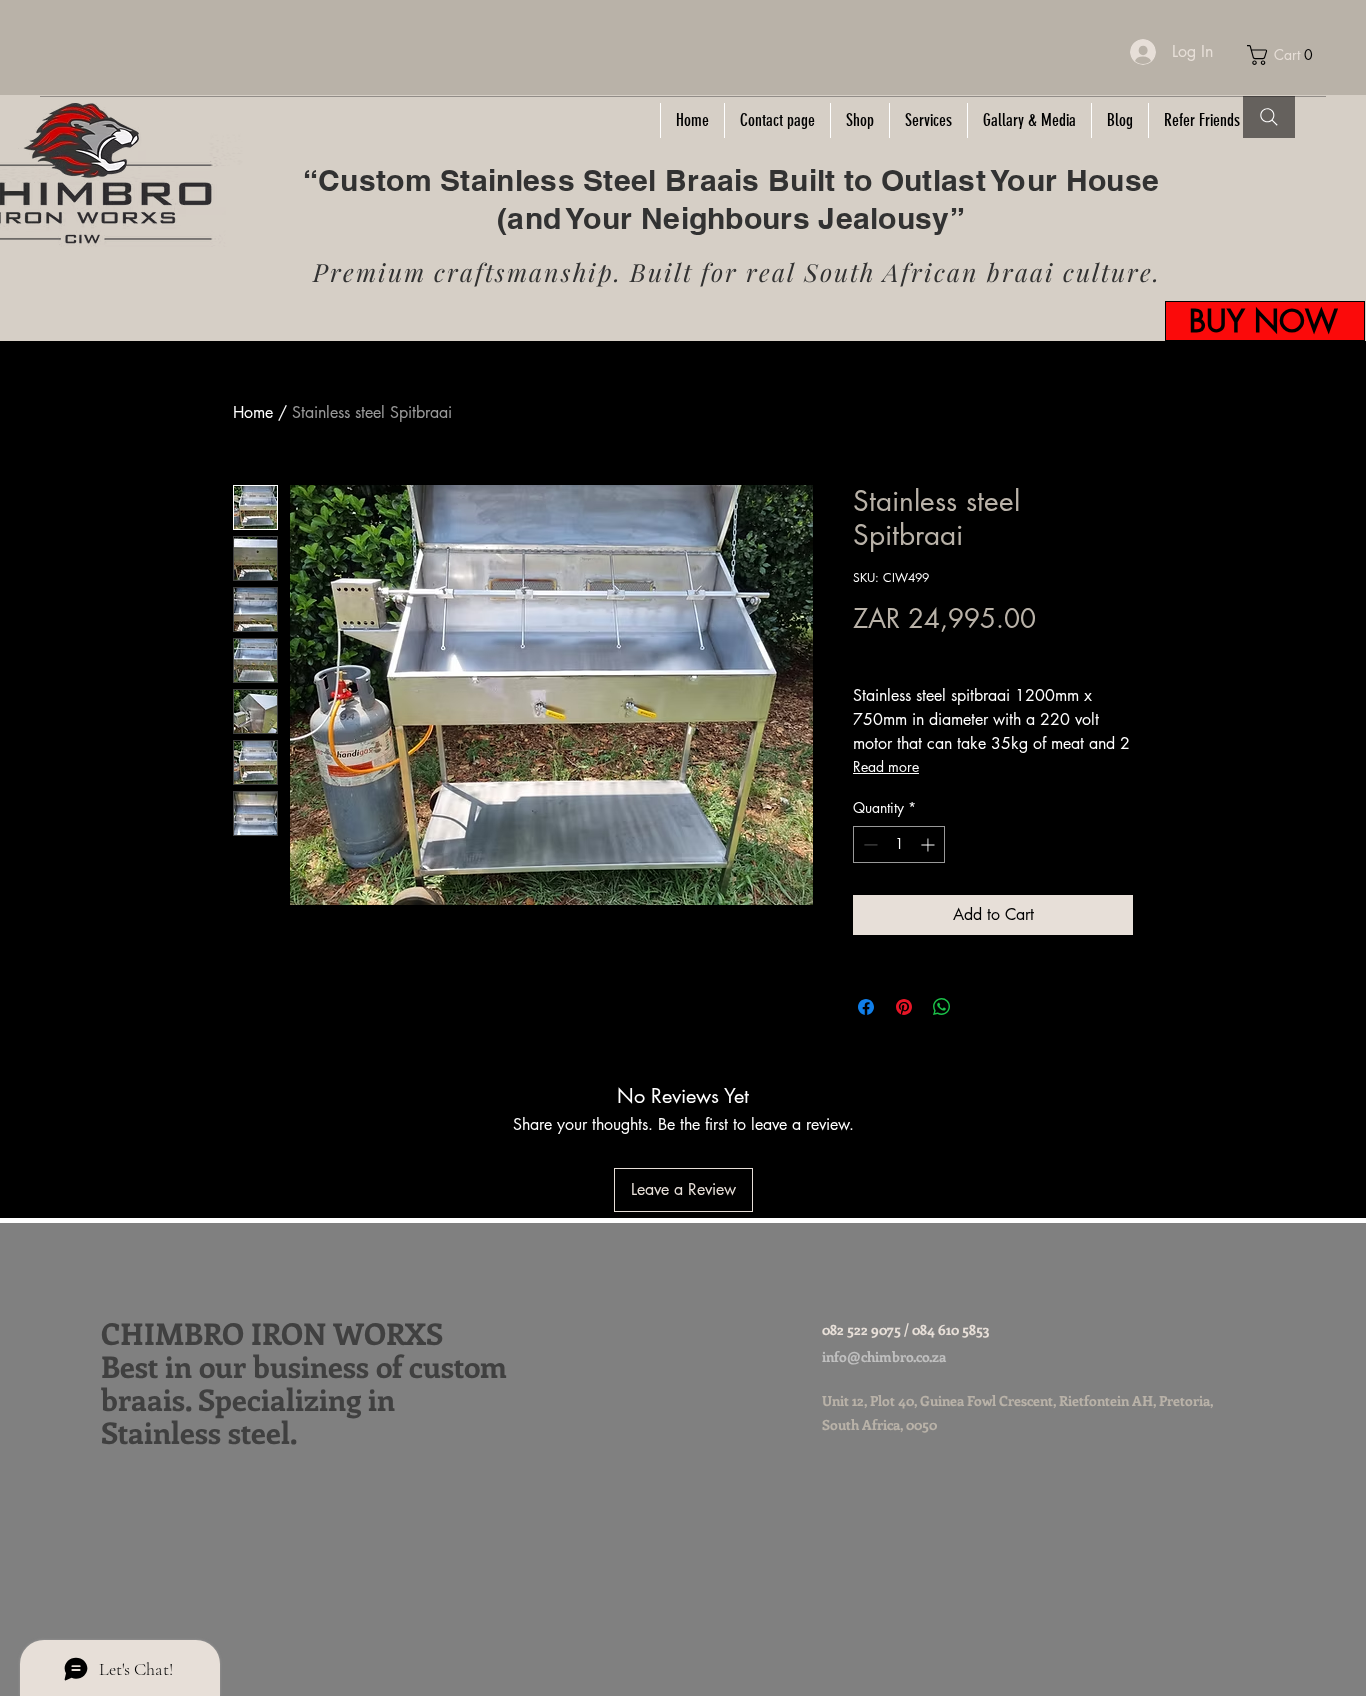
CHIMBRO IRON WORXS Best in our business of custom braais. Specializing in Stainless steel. (304, 1382)
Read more (886, 766)
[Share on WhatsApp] (942, 1007)
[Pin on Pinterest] (904, 1007)
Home (253, 412)
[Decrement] (868, 844)
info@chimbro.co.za (884, 1356)
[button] (1286, 55)
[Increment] (929, 844)
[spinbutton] (899, 844)
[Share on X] (980, 1007)
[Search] (1269, 117)
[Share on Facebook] (866, 1007)
